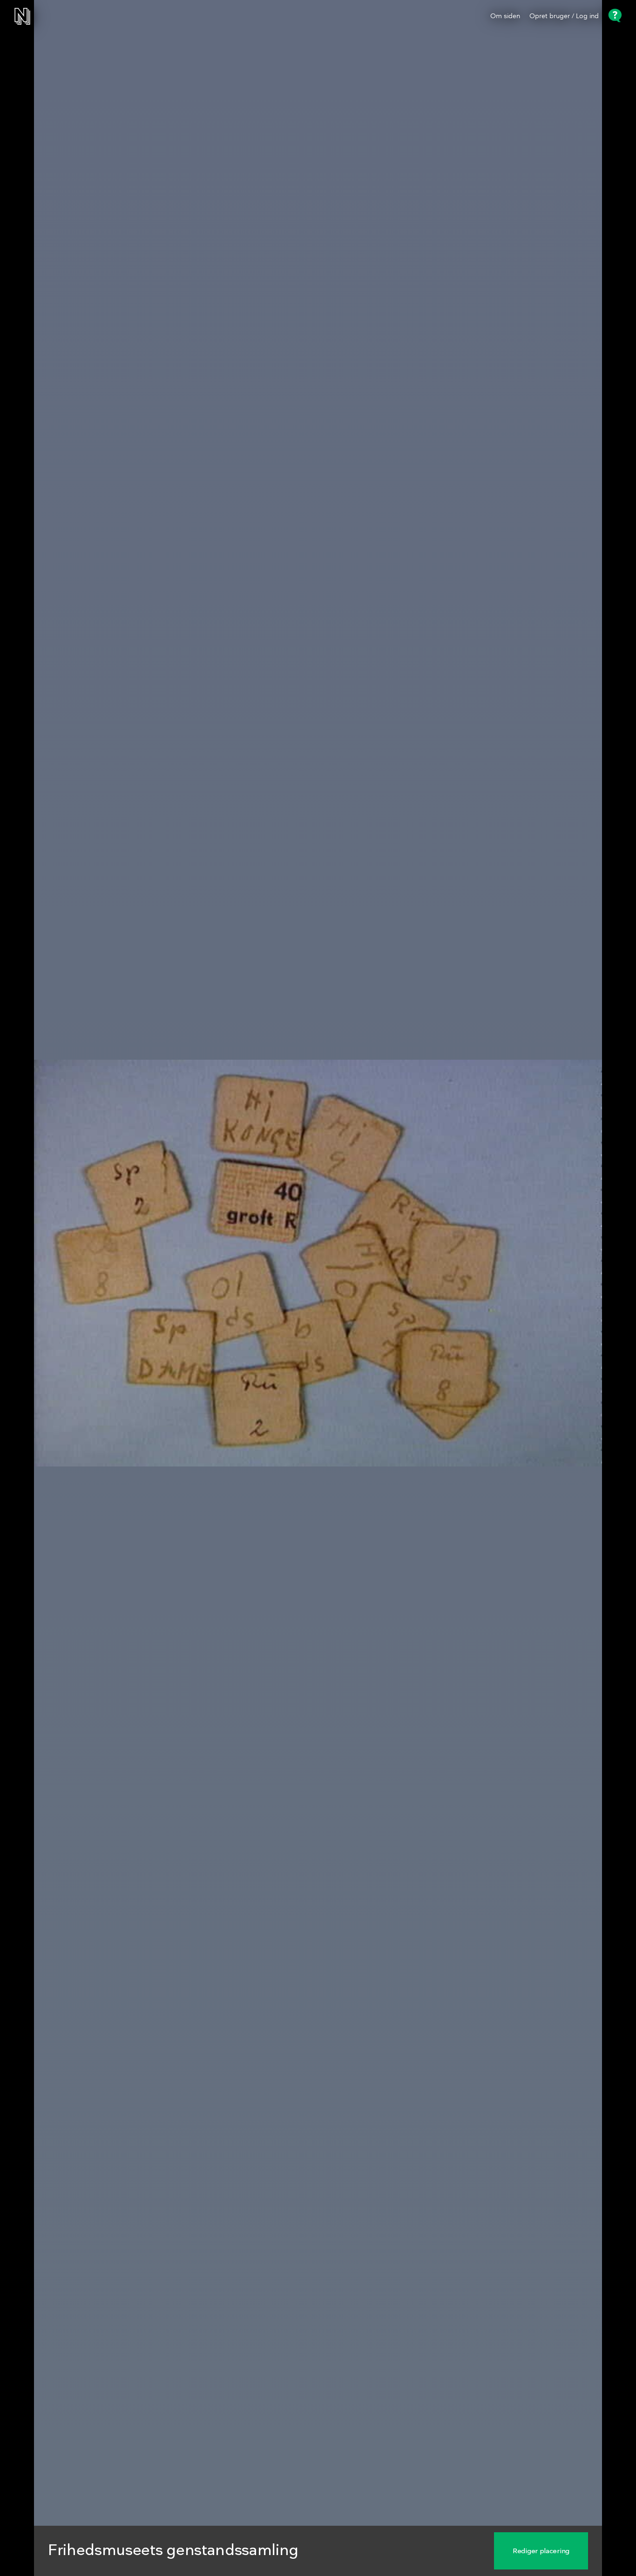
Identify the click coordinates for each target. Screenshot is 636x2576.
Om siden (505, 16)
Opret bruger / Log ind (564, 16)
